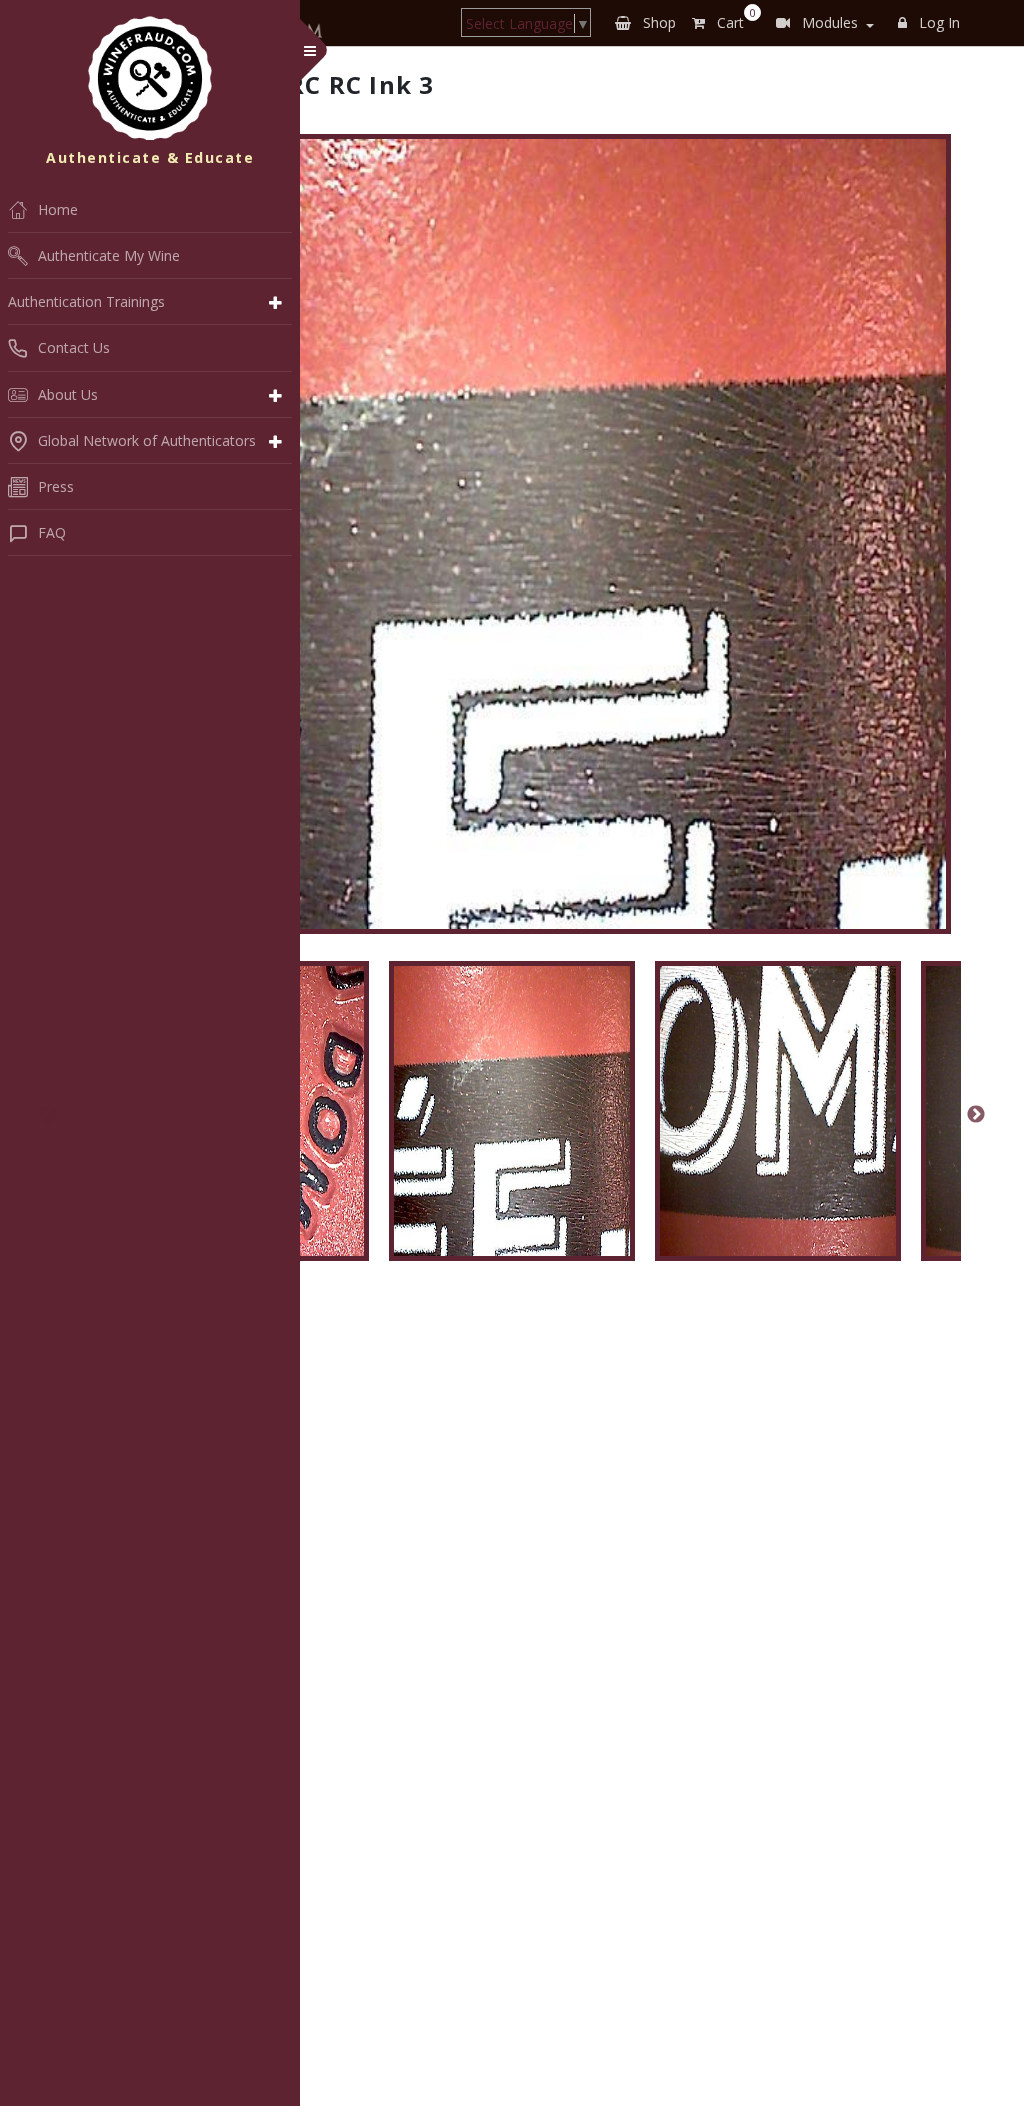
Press (56, 486)
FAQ (52, 532)
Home (58, 209)
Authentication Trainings (86, 301)
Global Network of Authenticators (147, 440)
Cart (732, 19)
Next (976, 1115)
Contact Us (74, 347)
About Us (68, 394)
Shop (657, 22)
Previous (48, 1115)
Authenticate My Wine (109, 255)
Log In (937, 22)
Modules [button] (828, 22)
